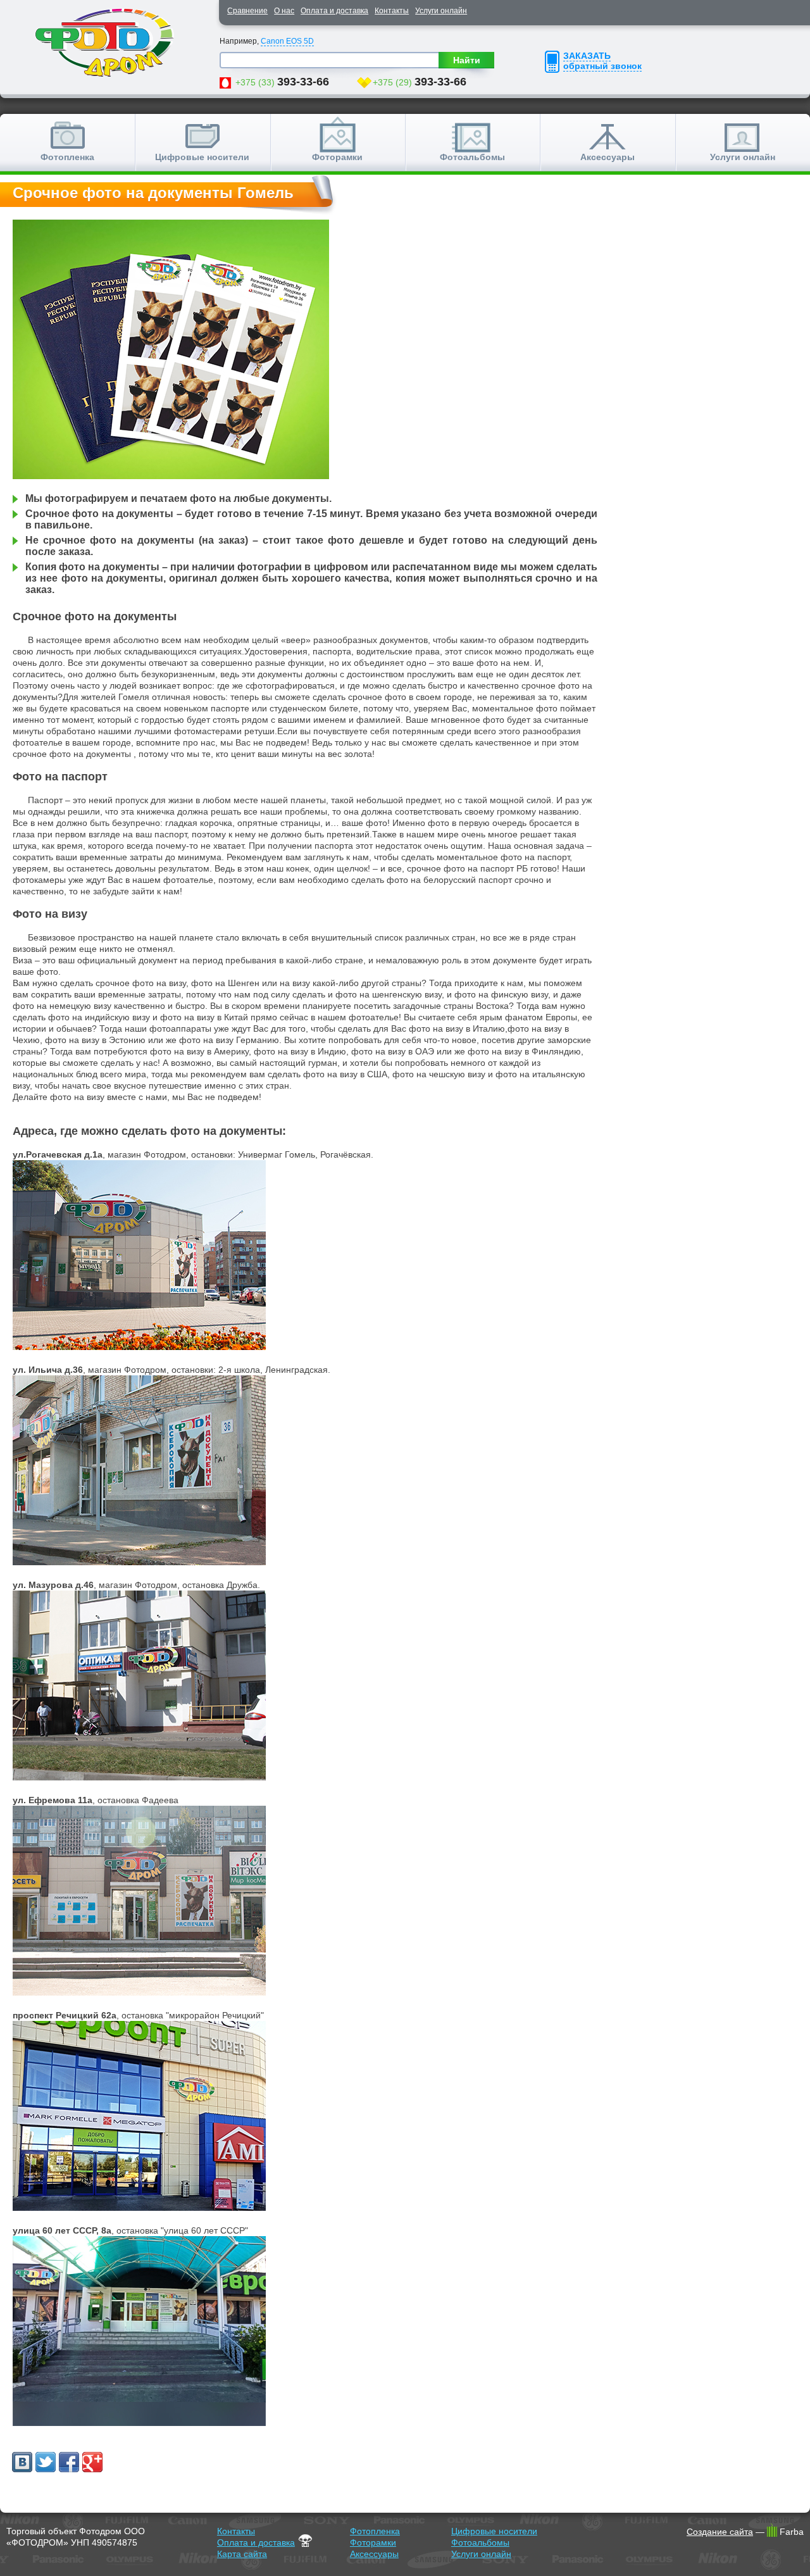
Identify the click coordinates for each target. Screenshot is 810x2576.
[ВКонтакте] (22, 2462)
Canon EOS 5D (287, 41)
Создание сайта (720, 2532)
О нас (284, 11)
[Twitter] (46, 2462)
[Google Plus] (92, 2462)
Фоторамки (337, 157)
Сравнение (247, 11)
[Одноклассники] (69, 2462)
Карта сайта (242, 2554)
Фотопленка (67, 157)
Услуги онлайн (441, 11)
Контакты (392, 11)
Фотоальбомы (472, 157)
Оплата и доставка (334, 11)
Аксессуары (607, 157)
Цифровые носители (202, 157)
